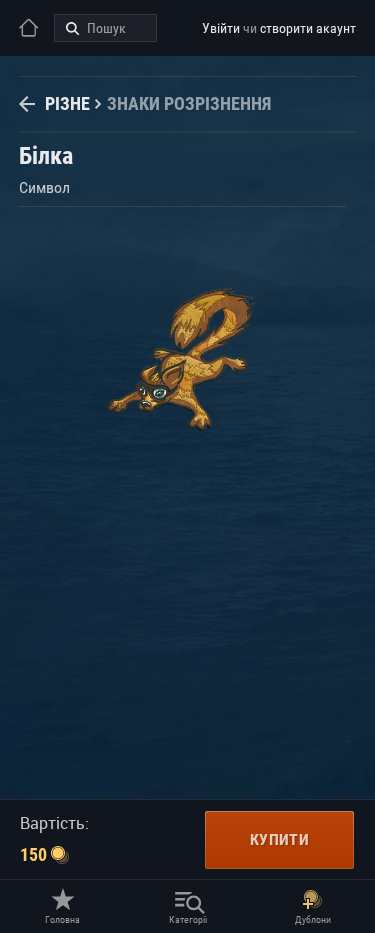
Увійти (221, 28)
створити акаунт (308, 28)
